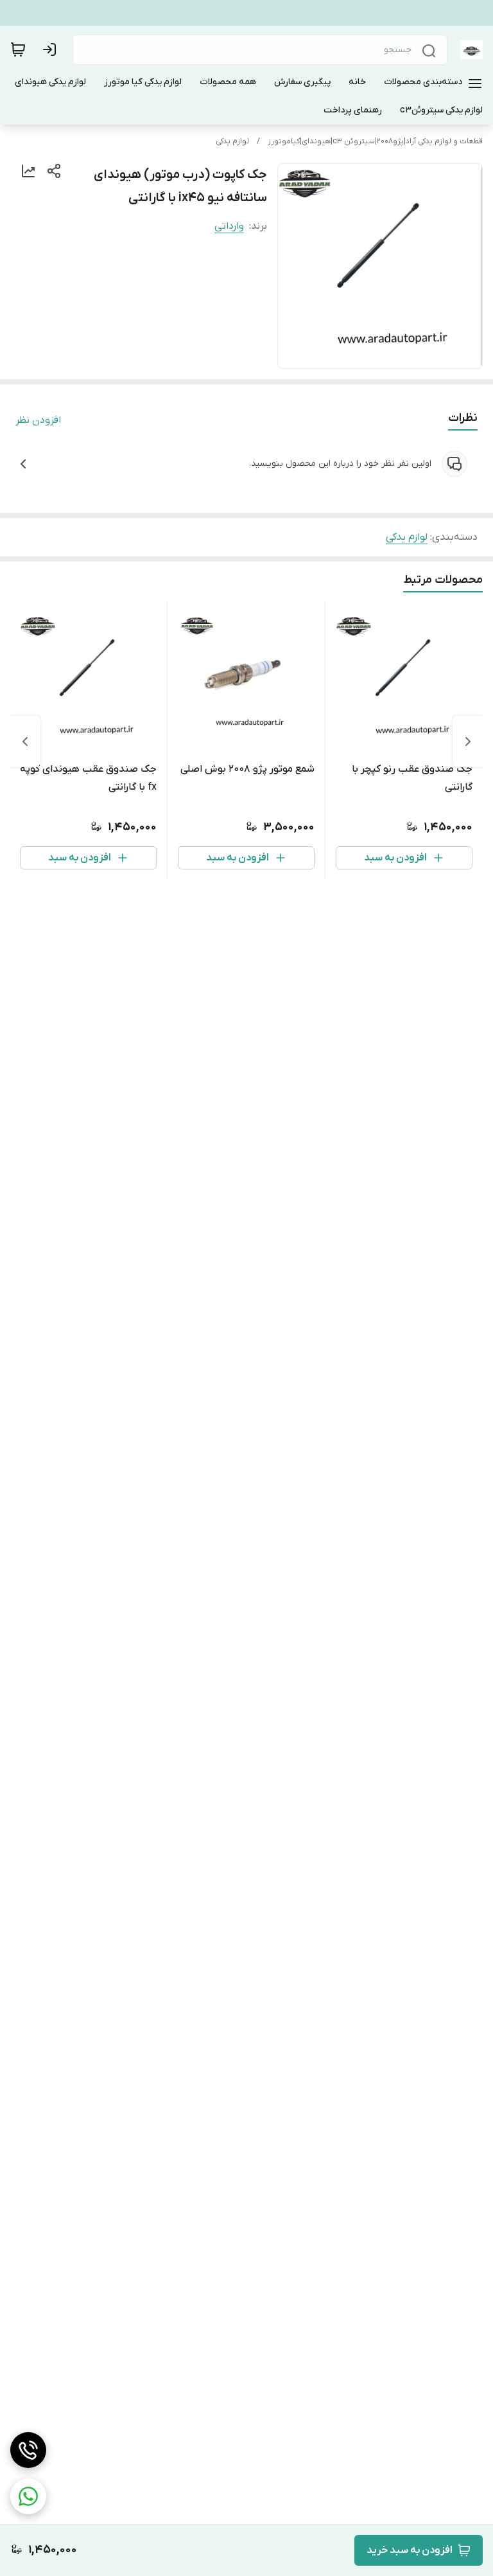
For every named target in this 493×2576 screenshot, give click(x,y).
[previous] (468, 742)
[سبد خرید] (18, 49)
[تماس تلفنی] (28, 2450)
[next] (25, 742)
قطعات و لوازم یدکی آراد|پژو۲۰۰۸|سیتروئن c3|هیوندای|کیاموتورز (375, 141)
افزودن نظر (38, 420)
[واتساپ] (28, 2496)
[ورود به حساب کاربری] (52, 49)
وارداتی (229, 226)
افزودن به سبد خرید (410, 2550)
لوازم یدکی (232, 141)
